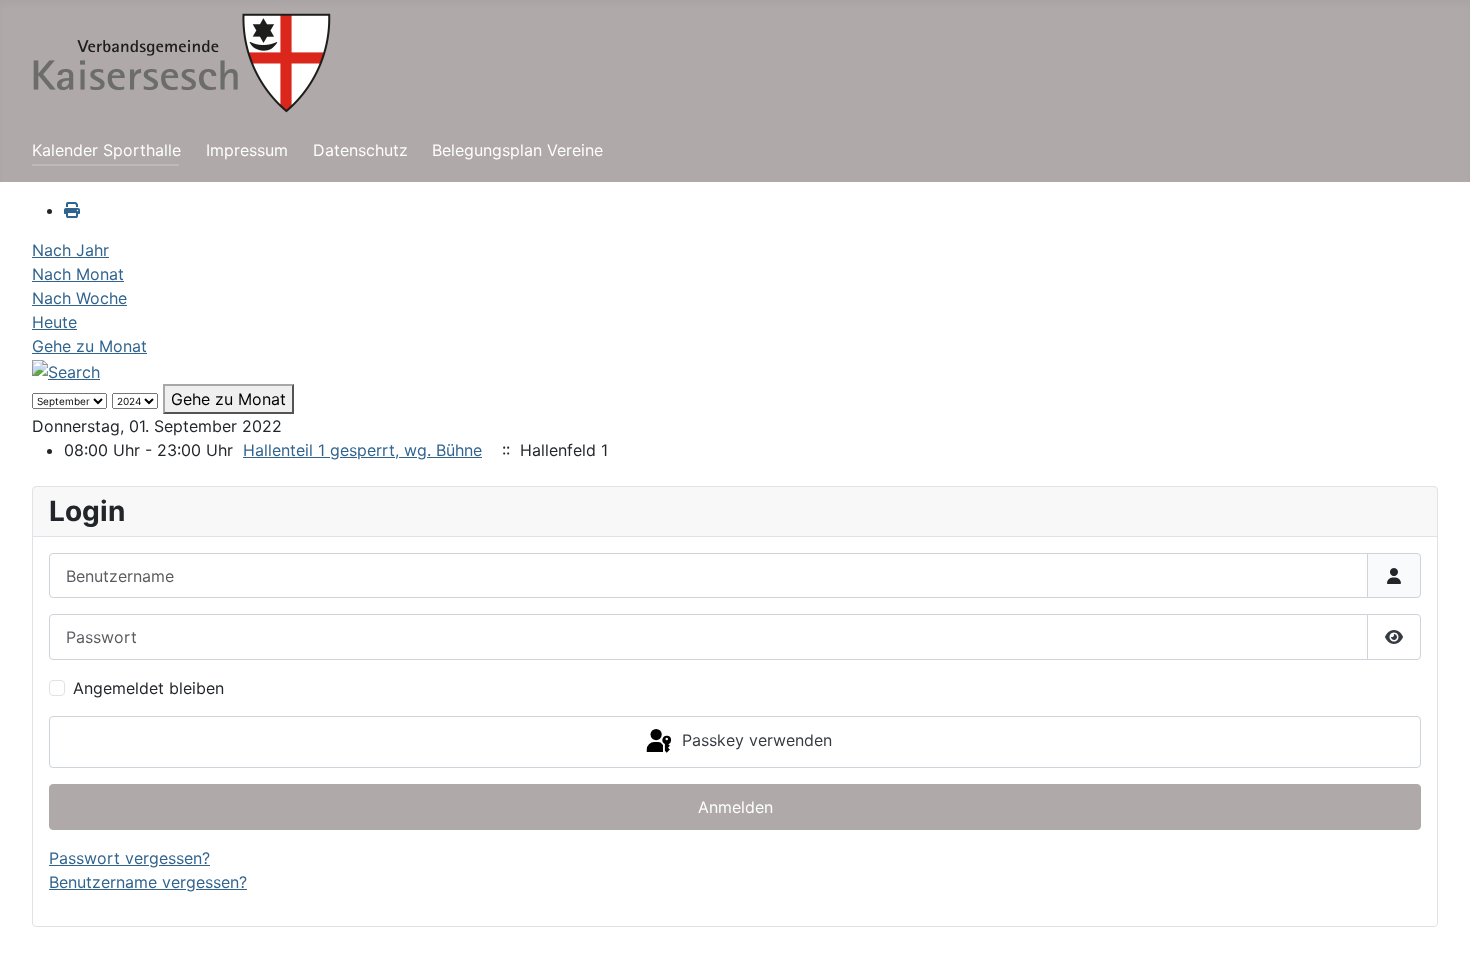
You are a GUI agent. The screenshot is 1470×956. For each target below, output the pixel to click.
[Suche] (66, 370)
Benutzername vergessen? (148, 882)
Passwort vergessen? (129, 858)
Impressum (247, 150)
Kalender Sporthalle (106, 150)
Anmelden (735, 807)
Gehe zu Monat (89, 346)
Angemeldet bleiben (148, 688)
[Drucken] (72, 210)
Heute (54, 322)
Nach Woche (79, 298)
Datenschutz (360, 150)
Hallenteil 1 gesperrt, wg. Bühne (362, 450)
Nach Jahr (70, 250)
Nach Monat (78, 274)
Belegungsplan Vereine (517, 150)
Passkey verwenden (754, 740)
